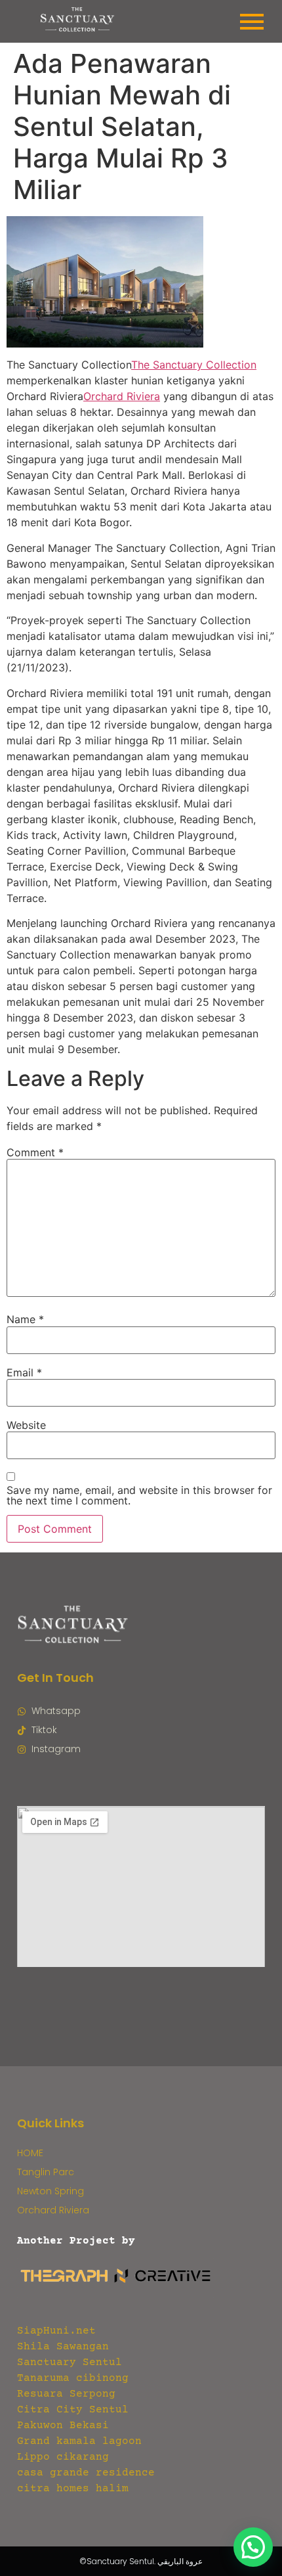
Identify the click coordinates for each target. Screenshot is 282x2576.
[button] (253, 2547)
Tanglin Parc (46, 2172)
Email (24, 1372)
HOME (30, 2153)
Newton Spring (50, 2191)
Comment (35, 1152)
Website (26, 1425)
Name (25, 1319)
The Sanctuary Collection (194, 365)
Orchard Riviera (122, 396)
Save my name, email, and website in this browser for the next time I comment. (139, 1495)
